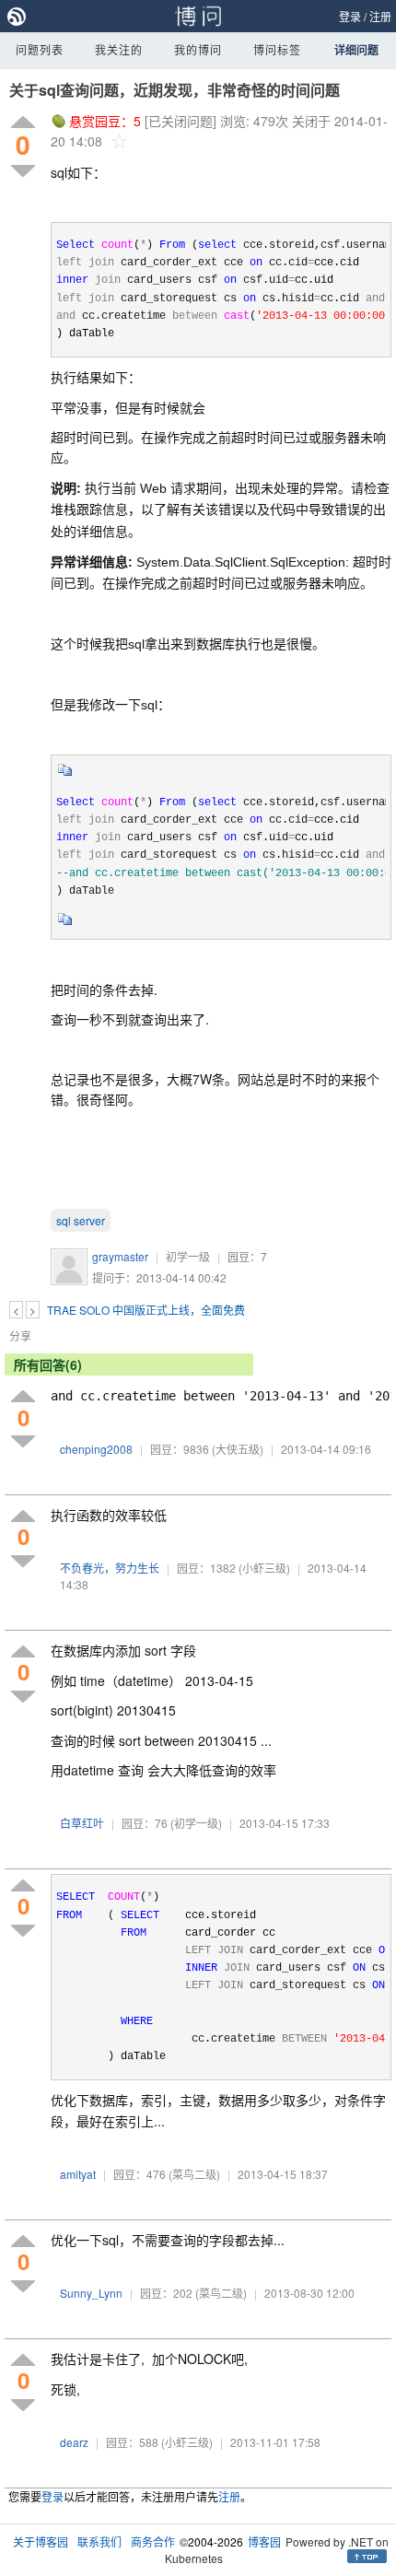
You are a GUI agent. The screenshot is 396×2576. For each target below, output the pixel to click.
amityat (78, 2174)
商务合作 (153, 2541)
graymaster (120, 1256)
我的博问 (198, 49)
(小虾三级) (264, 1568)
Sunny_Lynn (91, 2293)
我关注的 (119, 49)
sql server (81, 1220)
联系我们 (99, 2541)
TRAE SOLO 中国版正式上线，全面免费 (146, 1310)
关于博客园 (41, 2541)
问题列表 (40, 49)
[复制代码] (65, 776)
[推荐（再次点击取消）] (23, 123)
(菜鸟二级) (194, 2174)
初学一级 (188, 1256)
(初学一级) (196, 1823)
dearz (74, 2442)
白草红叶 (82, 1823)
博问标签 (277, 49)
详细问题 (356, 50)
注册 (380, 16)
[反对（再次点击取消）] (23, 171)
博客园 (264, 2541)
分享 (20, 1335)
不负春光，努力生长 (110, 1568)
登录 (350, 16)
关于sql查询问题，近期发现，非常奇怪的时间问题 (175, 90)
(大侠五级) (238, 1449)
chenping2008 (96, 1449)
